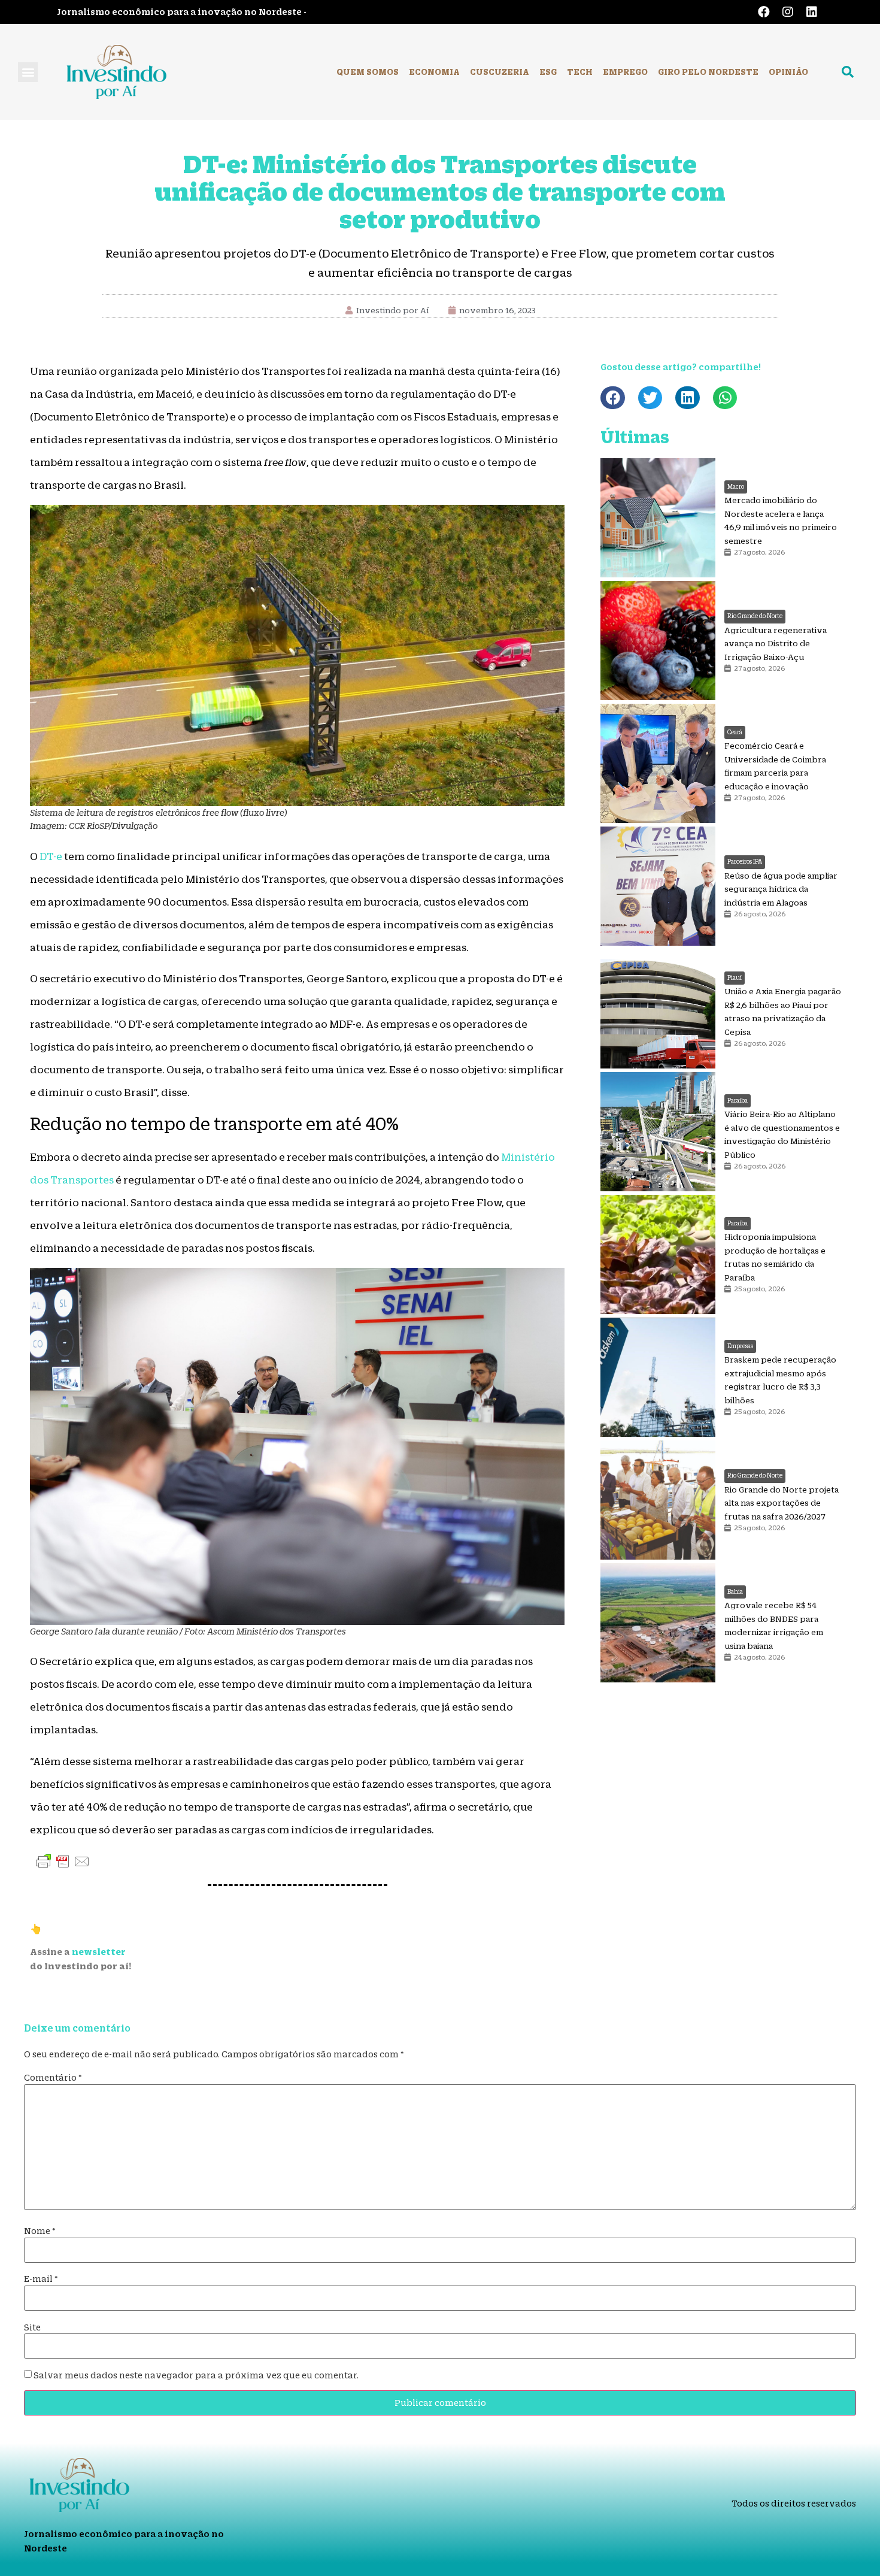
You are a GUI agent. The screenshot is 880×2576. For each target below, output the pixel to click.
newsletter (99, 1952)
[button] (28, 72)
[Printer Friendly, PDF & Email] (63, 1861)
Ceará (735, 732)
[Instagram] (788, 12)
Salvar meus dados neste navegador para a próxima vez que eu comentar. (196, 2375)
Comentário (53, 2078)
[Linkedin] (812, 12)
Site (32, 2327)
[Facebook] (764, 12)
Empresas (740, 1346)
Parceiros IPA (745, 862)
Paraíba (738, 1101)
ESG (548, 72)
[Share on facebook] (613, 398)
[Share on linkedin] (688, 398)
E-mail (41, 2279)
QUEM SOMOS (368, 72)
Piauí (735, 978)
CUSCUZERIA (500, 72)
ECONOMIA (434, 72)
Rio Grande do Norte (755, 616)
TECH (580, 72)
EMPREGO (625, 72)
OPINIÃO (788, 72)
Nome (40, 2231)
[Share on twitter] (650, 398)
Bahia (735, 1592)
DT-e (51, 856)
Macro (736, 487)
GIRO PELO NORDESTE (708, 72)
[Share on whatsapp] (725, 398)
